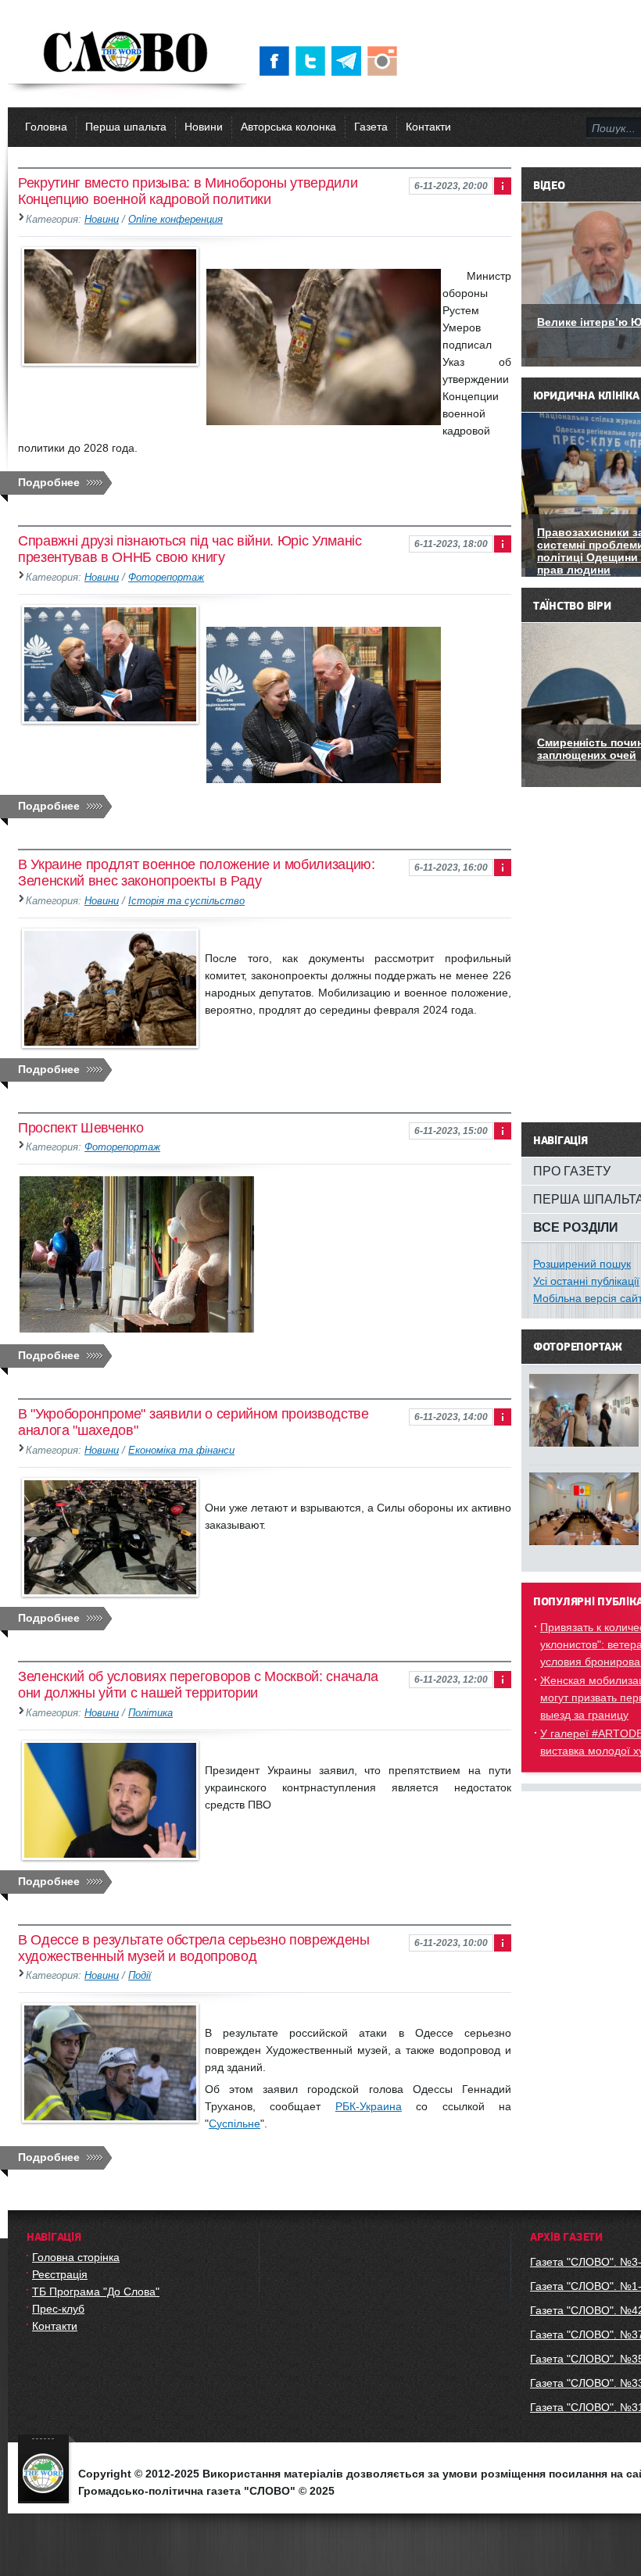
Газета (371, 127)
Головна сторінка (76, 2257)
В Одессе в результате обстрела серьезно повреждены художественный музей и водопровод (194, 1948)
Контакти (428, 127)
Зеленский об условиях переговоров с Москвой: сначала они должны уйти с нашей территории (198, 1685)
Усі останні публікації (586, 1281)
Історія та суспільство (186, 901)
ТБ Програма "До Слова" (96, 2292)
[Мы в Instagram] (385, 61)
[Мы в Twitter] (313, 61)
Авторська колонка (288, 127)
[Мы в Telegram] (349, 61)
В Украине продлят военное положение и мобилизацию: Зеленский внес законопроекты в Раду (197, 873)
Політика (150, 1713)
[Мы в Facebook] (278, 61)
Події (140, 1976)
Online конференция (175, 220)
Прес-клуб (58, 2309)
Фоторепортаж (166, 578)
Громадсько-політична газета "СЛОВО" (127, 53)
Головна (46, 127)
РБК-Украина (369, 2106)
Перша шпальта (126, 127)
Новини (204, 127)
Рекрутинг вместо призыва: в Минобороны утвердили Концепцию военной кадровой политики (188, 191)
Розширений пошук (582, 1264)
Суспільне (235, 2123)
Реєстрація (60, 2274)
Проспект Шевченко (81, 1128)
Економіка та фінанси (181, 1451)
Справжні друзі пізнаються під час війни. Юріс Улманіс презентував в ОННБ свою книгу (190, 549)
